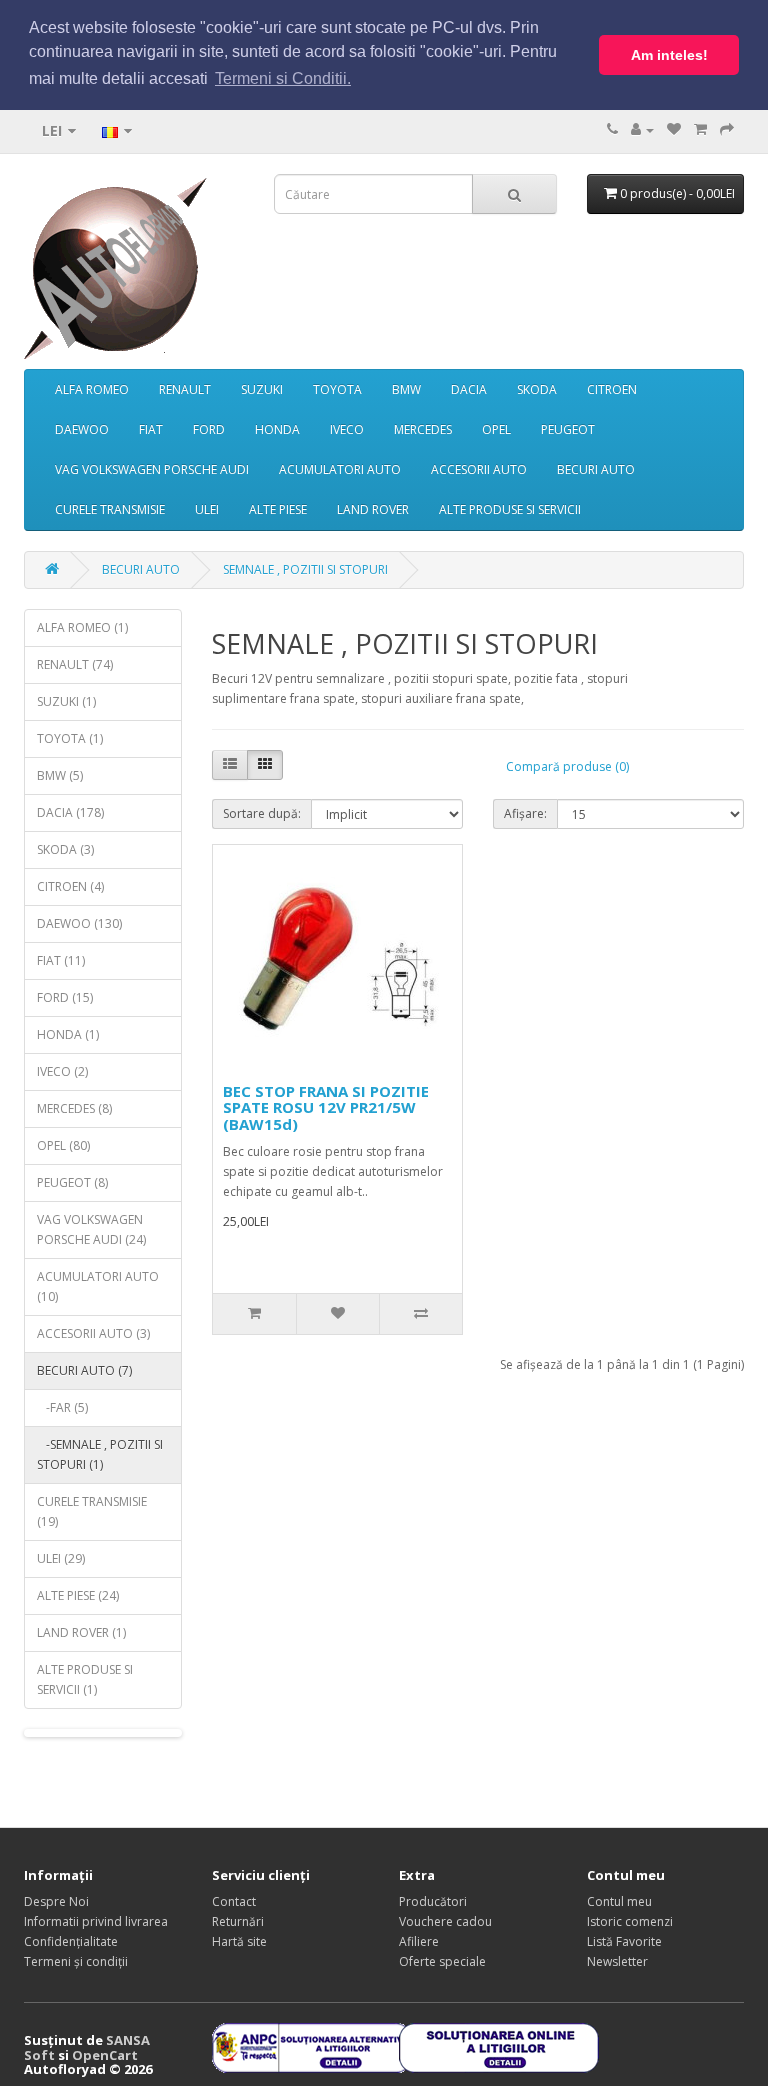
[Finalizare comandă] (727, 129)
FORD (209, 429)
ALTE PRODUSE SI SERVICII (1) (85, 1679)
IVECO (347, 429)
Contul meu (619, 1901)
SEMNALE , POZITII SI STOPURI (305, 569)
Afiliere (419, 1941)
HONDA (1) (68, 1034)
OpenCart (105, 2055)
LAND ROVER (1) (81, 1632)
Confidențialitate (71, 1941)
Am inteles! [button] (669, 55)
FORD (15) (65, 997)
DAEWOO (82, 429)
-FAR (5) (62, 1407)
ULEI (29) (61, 1558)
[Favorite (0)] (674, 129)
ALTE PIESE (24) (78, 1595)
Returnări (238, 1921)
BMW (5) (60, 775)
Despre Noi (56, 1901)
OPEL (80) (63, 1145)
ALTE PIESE (278, 509)
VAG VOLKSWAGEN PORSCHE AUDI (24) (91, 1229)
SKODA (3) (65, 849)
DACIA (469, 389)
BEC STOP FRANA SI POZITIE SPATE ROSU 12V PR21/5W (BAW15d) (326, 1107)
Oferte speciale (442, 1961)
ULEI (207, 509)
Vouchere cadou (445, 1921)
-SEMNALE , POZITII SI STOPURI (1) (100, 1454)
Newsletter (617, 1961)
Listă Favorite (624, 1941)
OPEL (496, 429)
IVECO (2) (62, 1071)
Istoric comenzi (630, 1921)
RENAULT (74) (75, 664)
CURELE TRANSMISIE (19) (92, 1511)
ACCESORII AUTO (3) (93, 1333)
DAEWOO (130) (79, 923)
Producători (433, 1901)
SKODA (537, 389)
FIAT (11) (61, 960)
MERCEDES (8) (74, 1108)
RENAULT (185, 389)
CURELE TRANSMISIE (110, 509)
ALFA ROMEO (92, 389)
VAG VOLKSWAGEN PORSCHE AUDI (152, 469)
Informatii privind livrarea (96, 1921)
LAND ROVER (373, 509)
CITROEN (612, 389)
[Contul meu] (642, 129)
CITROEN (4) (70, 886)
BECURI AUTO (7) (84, 1370)
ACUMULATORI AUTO (340, 469)
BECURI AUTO (596, 469)
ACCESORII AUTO (479, 469)
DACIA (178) (70, 812)
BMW (406, 389)
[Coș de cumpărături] (700, 129)
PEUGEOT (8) (72, 1182)
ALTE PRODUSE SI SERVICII (510, 509)
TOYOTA (337, 389)
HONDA (277, 429)
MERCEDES (423, 429)
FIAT (151, 429)
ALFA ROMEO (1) (82, 627)
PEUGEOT (568, 429)
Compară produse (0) (567, 766)
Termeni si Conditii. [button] (283, 78)
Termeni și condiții (76, 1961)
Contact (234, 1901)
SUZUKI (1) (66, 701)
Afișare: (525, 813)
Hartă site (239, 1941)
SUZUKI (262, 389)
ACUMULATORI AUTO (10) (98, 1286)
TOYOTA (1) (70, 738)
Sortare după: (262, 813)
